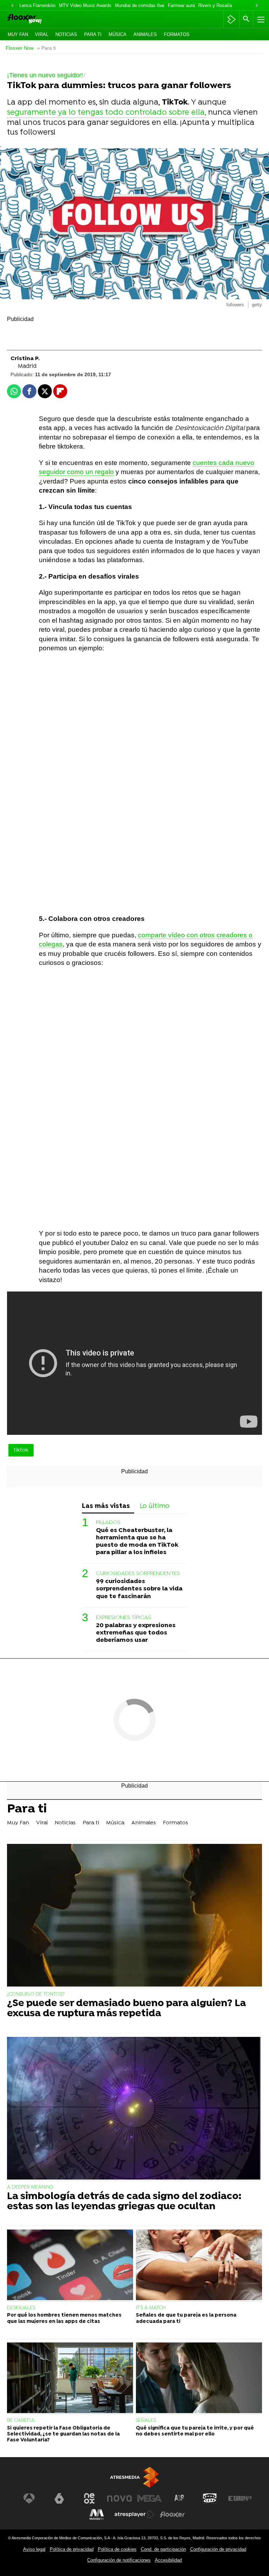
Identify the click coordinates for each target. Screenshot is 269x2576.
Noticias (66, 34)
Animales (145, 34)
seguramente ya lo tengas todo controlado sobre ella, (106, 113)
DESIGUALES (21, 2308)
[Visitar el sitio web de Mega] (150, 2498)
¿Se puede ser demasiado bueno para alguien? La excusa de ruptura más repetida (126, 2009)
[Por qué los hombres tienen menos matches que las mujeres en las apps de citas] (70, 2266)
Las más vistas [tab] (106, 1506)
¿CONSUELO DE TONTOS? (36, 1994)
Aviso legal (34, 2549)
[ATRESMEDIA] (134, 2477)
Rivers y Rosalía (215, 5)
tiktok (21, 1450)
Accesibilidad (168, 2560)
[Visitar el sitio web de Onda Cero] (210, 2498)
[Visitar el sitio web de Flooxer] (172, 2514)
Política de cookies (117, 2549)
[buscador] (246, 19)
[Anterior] (12, 6)
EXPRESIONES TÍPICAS (124, 1618)
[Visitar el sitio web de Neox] (89, 2498)
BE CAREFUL (21, 2421)
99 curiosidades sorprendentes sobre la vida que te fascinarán (139, 1589)
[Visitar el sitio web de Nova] (119, 2498)
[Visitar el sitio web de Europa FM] (240, 2498)
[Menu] (260, 19)
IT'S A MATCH (151, 2308)
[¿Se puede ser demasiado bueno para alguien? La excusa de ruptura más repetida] (134, 1916)
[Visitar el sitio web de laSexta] (59, 2498)
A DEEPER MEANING (30, 2187)
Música (118, 34)
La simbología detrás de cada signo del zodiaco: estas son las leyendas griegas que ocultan (124, 2202)
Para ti (93, 34)
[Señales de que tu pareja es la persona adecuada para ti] (199, 2266)
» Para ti (46, 48)
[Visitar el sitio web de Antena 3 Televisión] (29, 2498)
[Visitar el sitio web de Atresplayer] (134, 2514)
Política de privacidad (72, 2549)
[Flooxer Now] (35, 19)
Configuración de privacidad (218, 2549)
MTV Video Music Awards (85, 5)
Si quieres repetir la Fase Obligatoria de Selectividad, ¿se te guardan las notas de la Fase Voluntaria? (63, 2434)
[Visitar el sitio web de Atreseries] (180, 2498)
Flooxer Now (20, 48)
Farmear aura (181, 5)
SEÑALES (146, 2421)
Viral (42, 34)
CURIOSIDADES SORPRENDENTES (138, 1574)
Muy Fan (18, 34)
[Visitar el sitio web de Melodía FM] (97, 2514)
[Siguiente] (257, 6)
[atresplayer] (231, 19)
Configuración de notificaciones (119, 2560)
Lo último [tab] (155, 1506)
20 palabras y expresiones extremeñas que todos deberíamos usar (136, 1633)
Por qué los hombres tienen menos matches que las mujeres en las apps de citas (64, 2318)
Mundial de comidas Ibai (140, 5)
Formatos (177, 34)
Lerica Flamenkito (37, 5)
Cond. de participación (163, 2549)
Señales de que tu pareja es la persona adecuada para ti (186, 2318)
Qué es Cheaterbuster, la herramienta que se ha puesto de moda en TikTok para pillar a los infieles (137, 1541)
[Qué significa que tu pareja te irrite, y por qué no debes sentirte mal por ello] (199, 2379)
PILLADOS (108, 1523)
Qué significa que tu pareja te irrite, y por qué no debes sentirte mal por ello (195, 2431)
